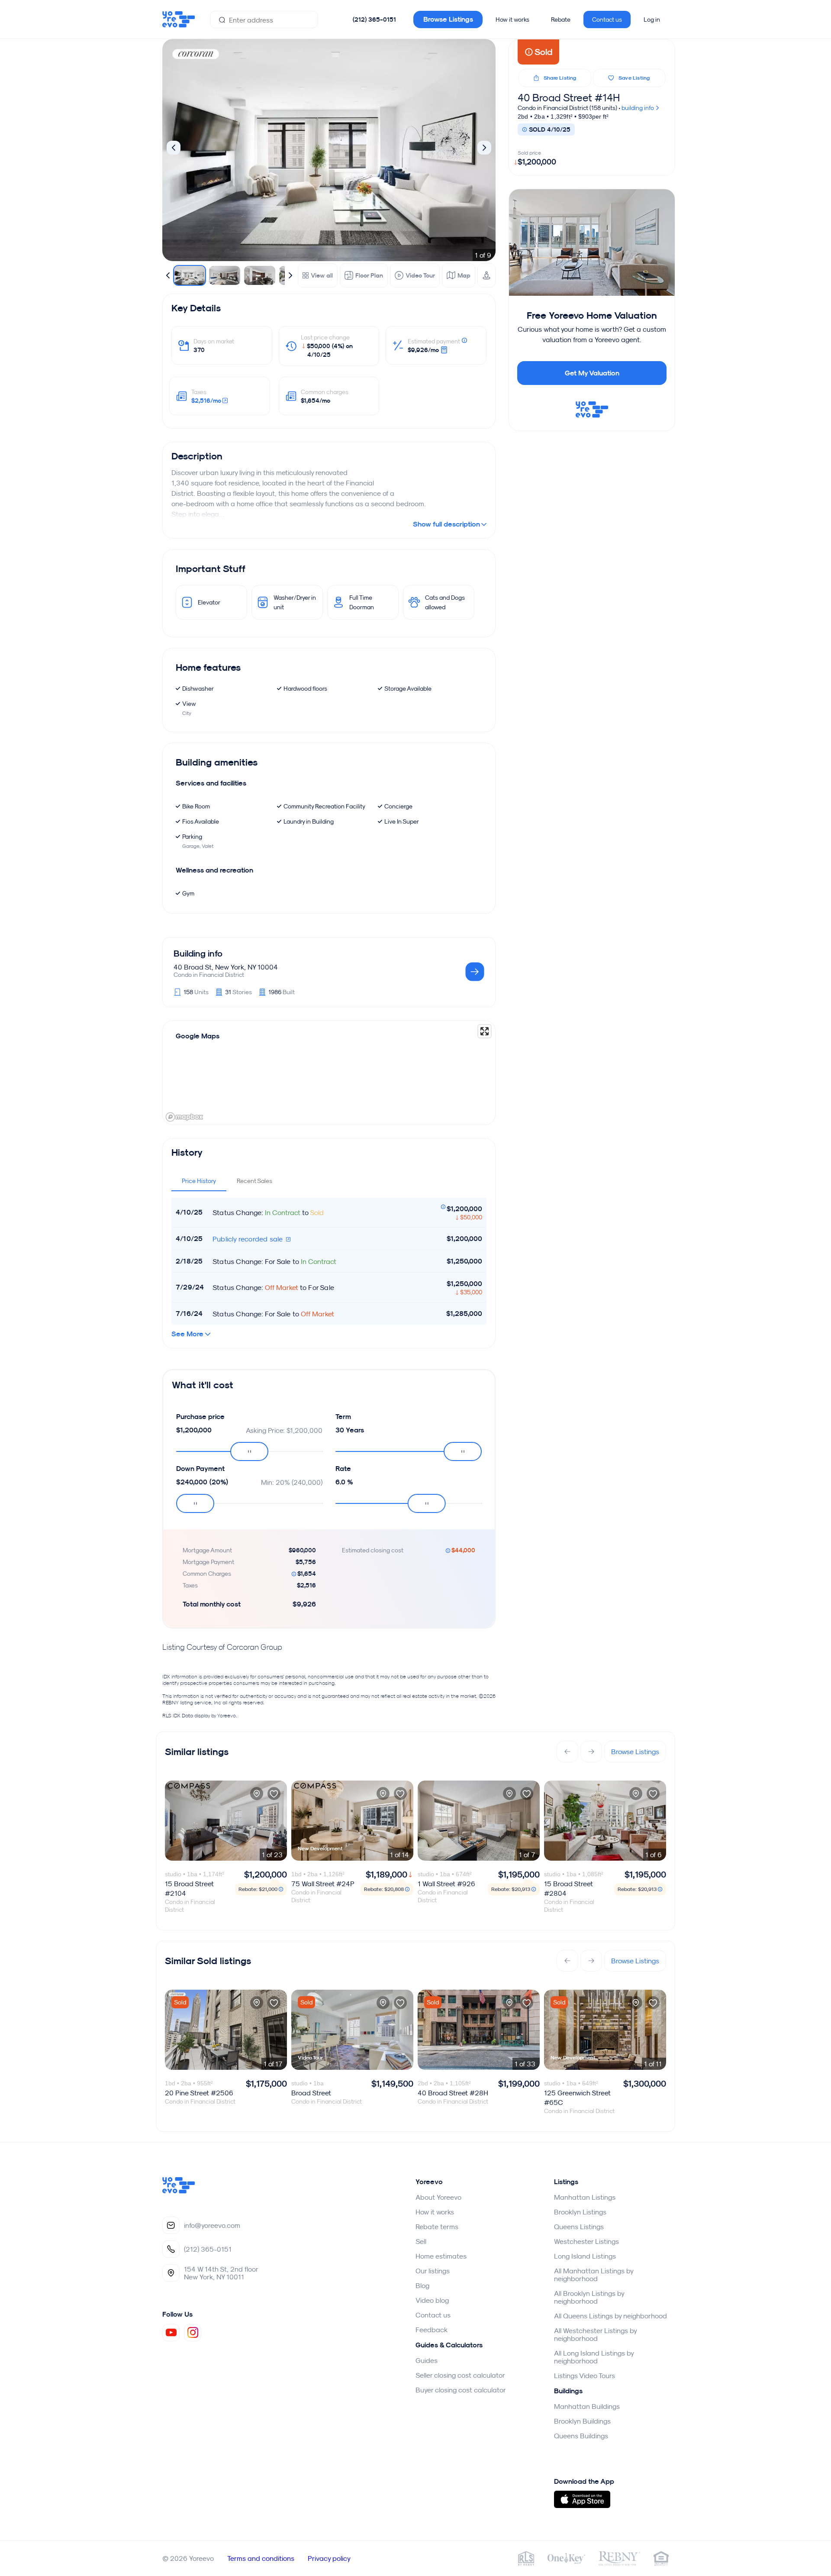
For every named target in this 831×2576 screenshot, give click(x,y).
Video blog (432, 2300)
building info (638, 108)
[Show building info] (475, 972)
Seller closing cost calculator (460, 2375)
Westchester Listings (586, 2241)
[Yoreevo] (179, 2191)
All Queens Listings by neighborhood (610, 2316)
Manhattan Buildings (587, 2406)
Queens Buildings (581, 2436)
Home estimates (441, 2256)
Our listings (433, 2271)
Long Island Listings (585, 2256)
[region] (329, 1073)
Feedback (432, 2330)
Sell (421, 2241)
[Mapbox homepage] (184, 1117)
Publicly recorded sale (249, 1239)
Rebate (561, 19)
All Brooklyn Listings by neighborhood (589, 2297)
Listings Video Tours (585, 2376)
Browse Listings (448, 19)
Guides (427, 2360)
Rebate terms (437, 2227)
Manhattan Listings (585, 2197)
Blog (422, 2285)
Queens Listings (579, 2227)
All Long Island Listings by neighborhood (594, 2357)
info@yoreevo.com (212, 2225)
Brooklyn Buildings (582, 2421)
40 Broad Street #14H (569, 97)
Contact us (607, 19)
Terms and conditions (261, 2558)
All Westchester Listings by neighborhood (595, 2334)
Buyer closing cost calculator (461, 2390)
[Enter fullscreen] (485, 1031)
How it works (512, 19)
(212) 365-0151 (374, 19)
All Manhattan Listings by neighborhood (594, 2275)
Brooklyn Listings (580, 2212)
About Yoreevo (438, 2197)
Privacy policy (329, 2558)
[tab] (199, 1181)
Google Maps (198, 1036)
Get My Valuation (592, 373)
